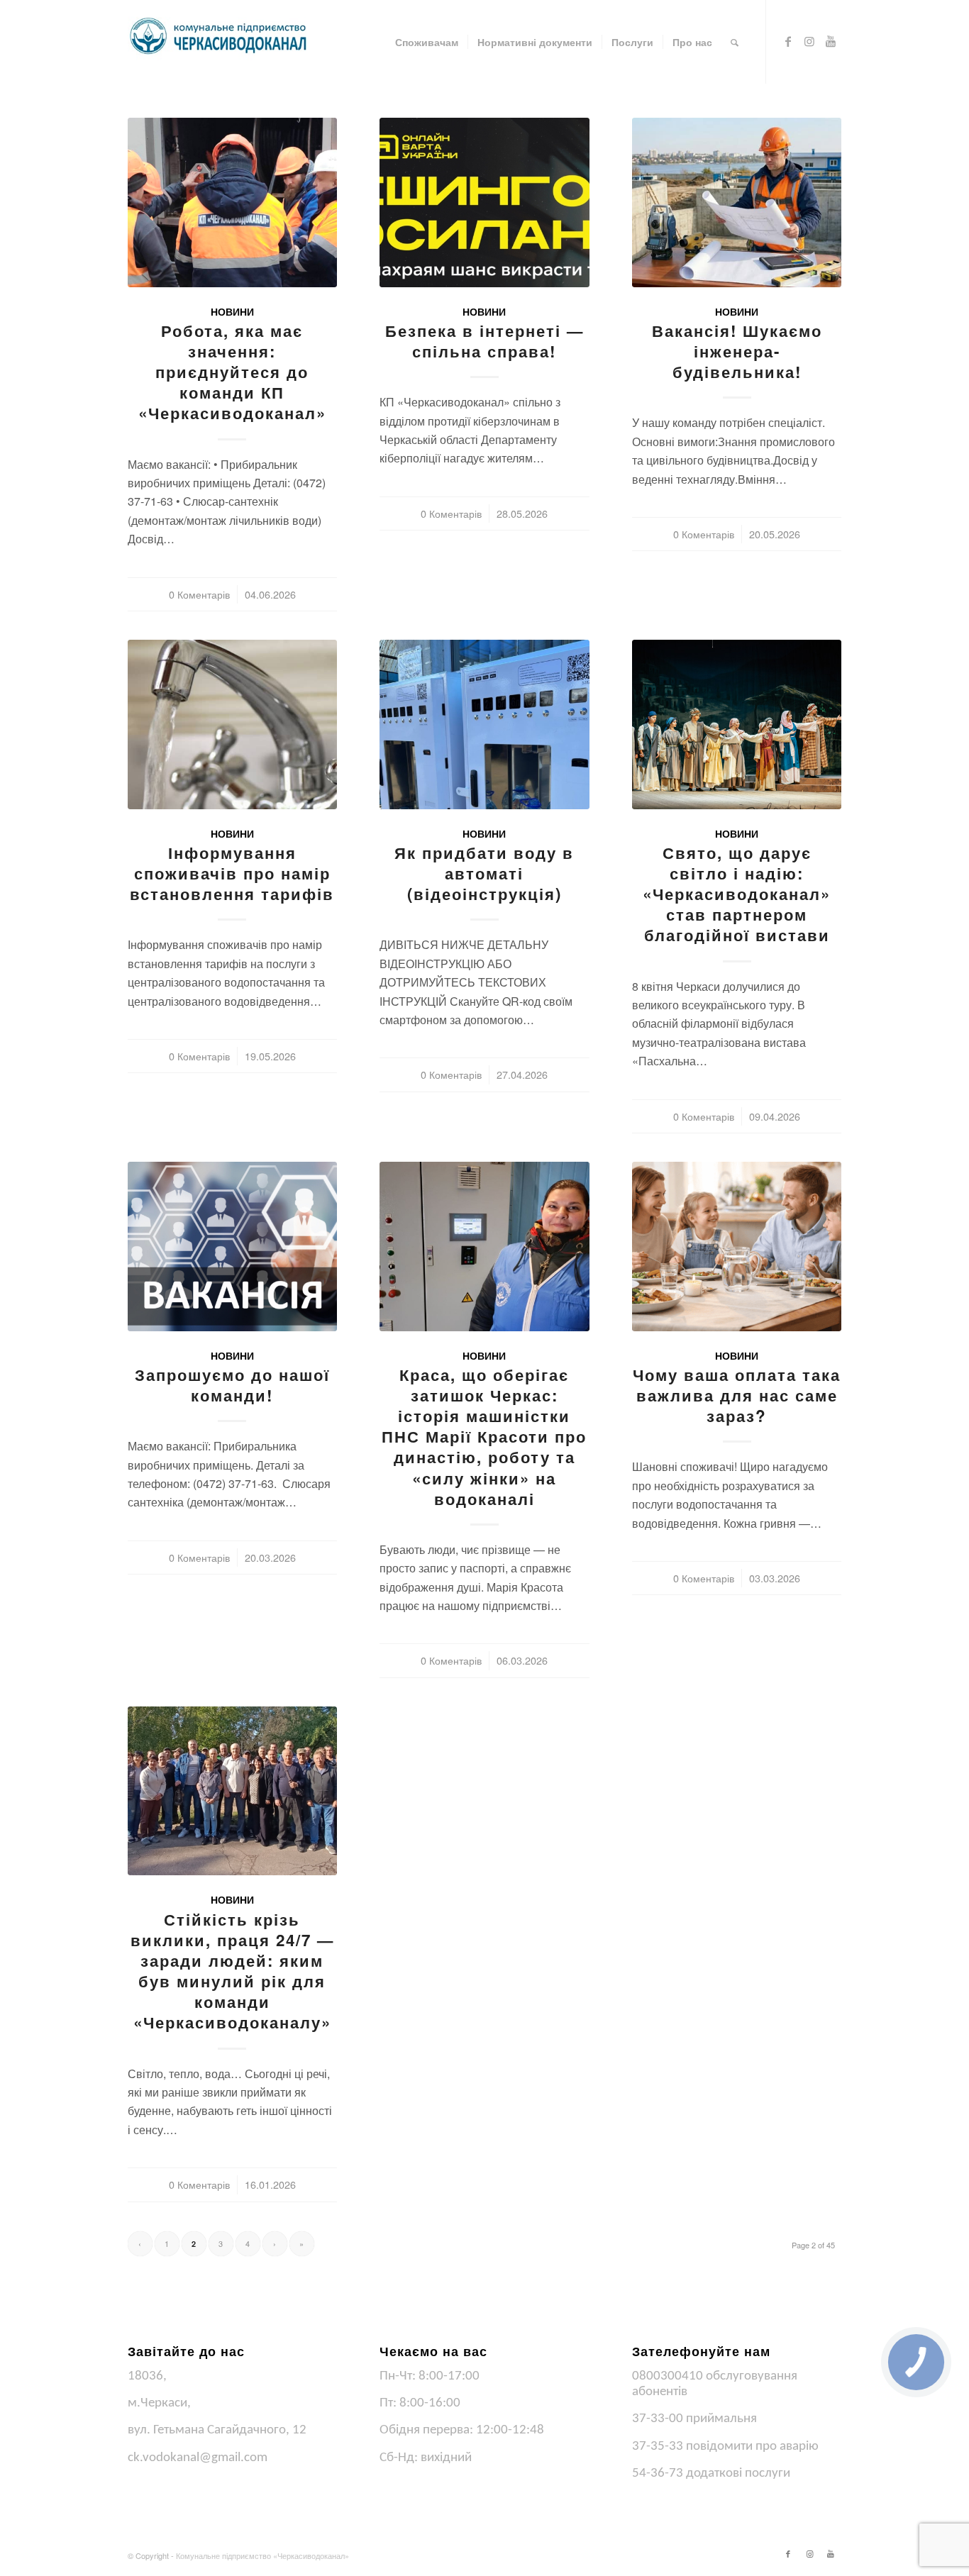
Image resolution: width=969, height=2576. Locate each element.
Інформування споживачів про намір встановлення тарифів (232, 873)
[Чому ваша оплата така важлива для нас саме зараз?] (737, 1247)
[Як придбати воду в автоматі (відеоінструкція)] (484, 724)
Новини (232, 311)
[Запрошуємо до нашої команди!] (232, 1247)
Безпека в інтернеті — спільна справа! (484, 341)
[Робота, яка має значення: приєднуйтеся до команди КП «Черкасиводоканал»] (232, 202)
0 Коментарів (199, 594)
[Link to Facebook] (788, 41)
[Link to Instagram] (809, 41)
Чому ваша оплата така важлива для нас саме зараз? (737, 1395)
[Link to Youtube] (831, 41)
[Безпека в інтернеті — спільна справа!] (484, 202)
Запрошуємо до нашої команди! (232, 1385)
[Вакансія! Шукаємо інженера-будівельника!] (737, 202)
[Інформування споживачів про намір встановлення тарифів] (232, 724)
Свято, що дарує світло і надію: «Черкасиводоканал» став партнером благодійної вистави (737, 894)
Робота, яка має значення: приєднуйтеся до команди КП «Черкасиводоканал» (232, 372)
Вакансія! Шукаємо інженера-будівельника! (737, 351)
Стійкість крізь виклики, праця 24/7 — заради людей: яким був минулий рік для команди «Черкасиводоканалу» (232, 1971)
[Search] (735, 42)
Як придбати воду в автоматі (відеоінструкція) (484, 873)
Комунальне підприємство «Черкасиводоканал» (262, 2555)
